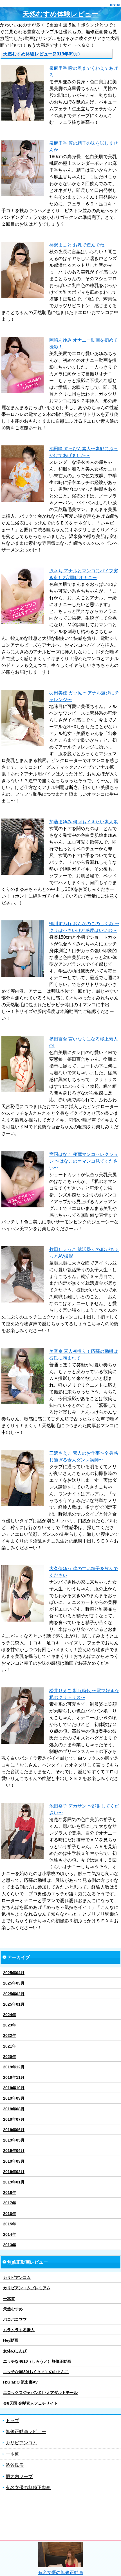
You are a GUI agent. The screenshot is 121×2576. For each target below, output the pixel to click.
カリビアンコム (17, 2277)
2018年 (10, 2192)
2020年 (10, 2057)
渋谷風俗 (15, 2465)
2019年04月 (14, 2151)
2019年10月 (14, 2088)
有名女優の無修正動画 (28, 2488)
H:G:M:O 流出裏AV (20, 2382)
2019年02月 (14, 2172)
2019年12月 (14, 2067)
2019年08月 (14, 2109)
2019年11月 (14, 2077)
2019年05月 (14, 2140)
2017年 (10, 2203)
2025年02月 (14, 1994)
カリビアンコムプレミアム (27, 2288)
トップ (12, 2421)
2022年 (10, 2035)
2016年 (10, 2214)
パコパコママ (15, 2319)
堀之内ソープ (19, 2477)
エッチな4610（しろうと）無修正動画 (37, 2361)
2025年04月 (14, 1973)
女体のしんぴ (15, 2351)
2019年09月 (14, 2098)
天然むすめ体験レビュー (60, 14)
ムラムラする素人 (19, 2330)
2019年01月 (14, 2182)
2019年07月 (14, 2119)
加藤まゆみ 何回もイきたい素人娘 (84, 822)
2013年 (10, 2245)
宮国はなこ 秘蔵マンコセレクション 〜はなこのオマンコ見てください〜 (84, 1161)
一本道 (9, 2299)
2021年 (10, 2046)
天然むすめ (13, 2309)
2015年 (10, 2224)
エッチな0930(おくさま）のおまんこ (36, 2372)
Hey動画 (11, 2340)
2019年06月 (14, 2130)
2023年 (10, 2025)
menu (115, 4)
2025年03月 (14, 1983)
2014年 (10, 2234)
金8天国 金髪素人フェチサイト (30, 2403)
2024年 (10, 2015)
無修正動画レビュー (26, 2432)
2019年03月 (14, 2161)
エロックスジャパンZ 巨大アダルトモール (40, 2393)
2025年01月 (14, 2004)
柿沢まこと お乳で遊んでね (77, 245)
